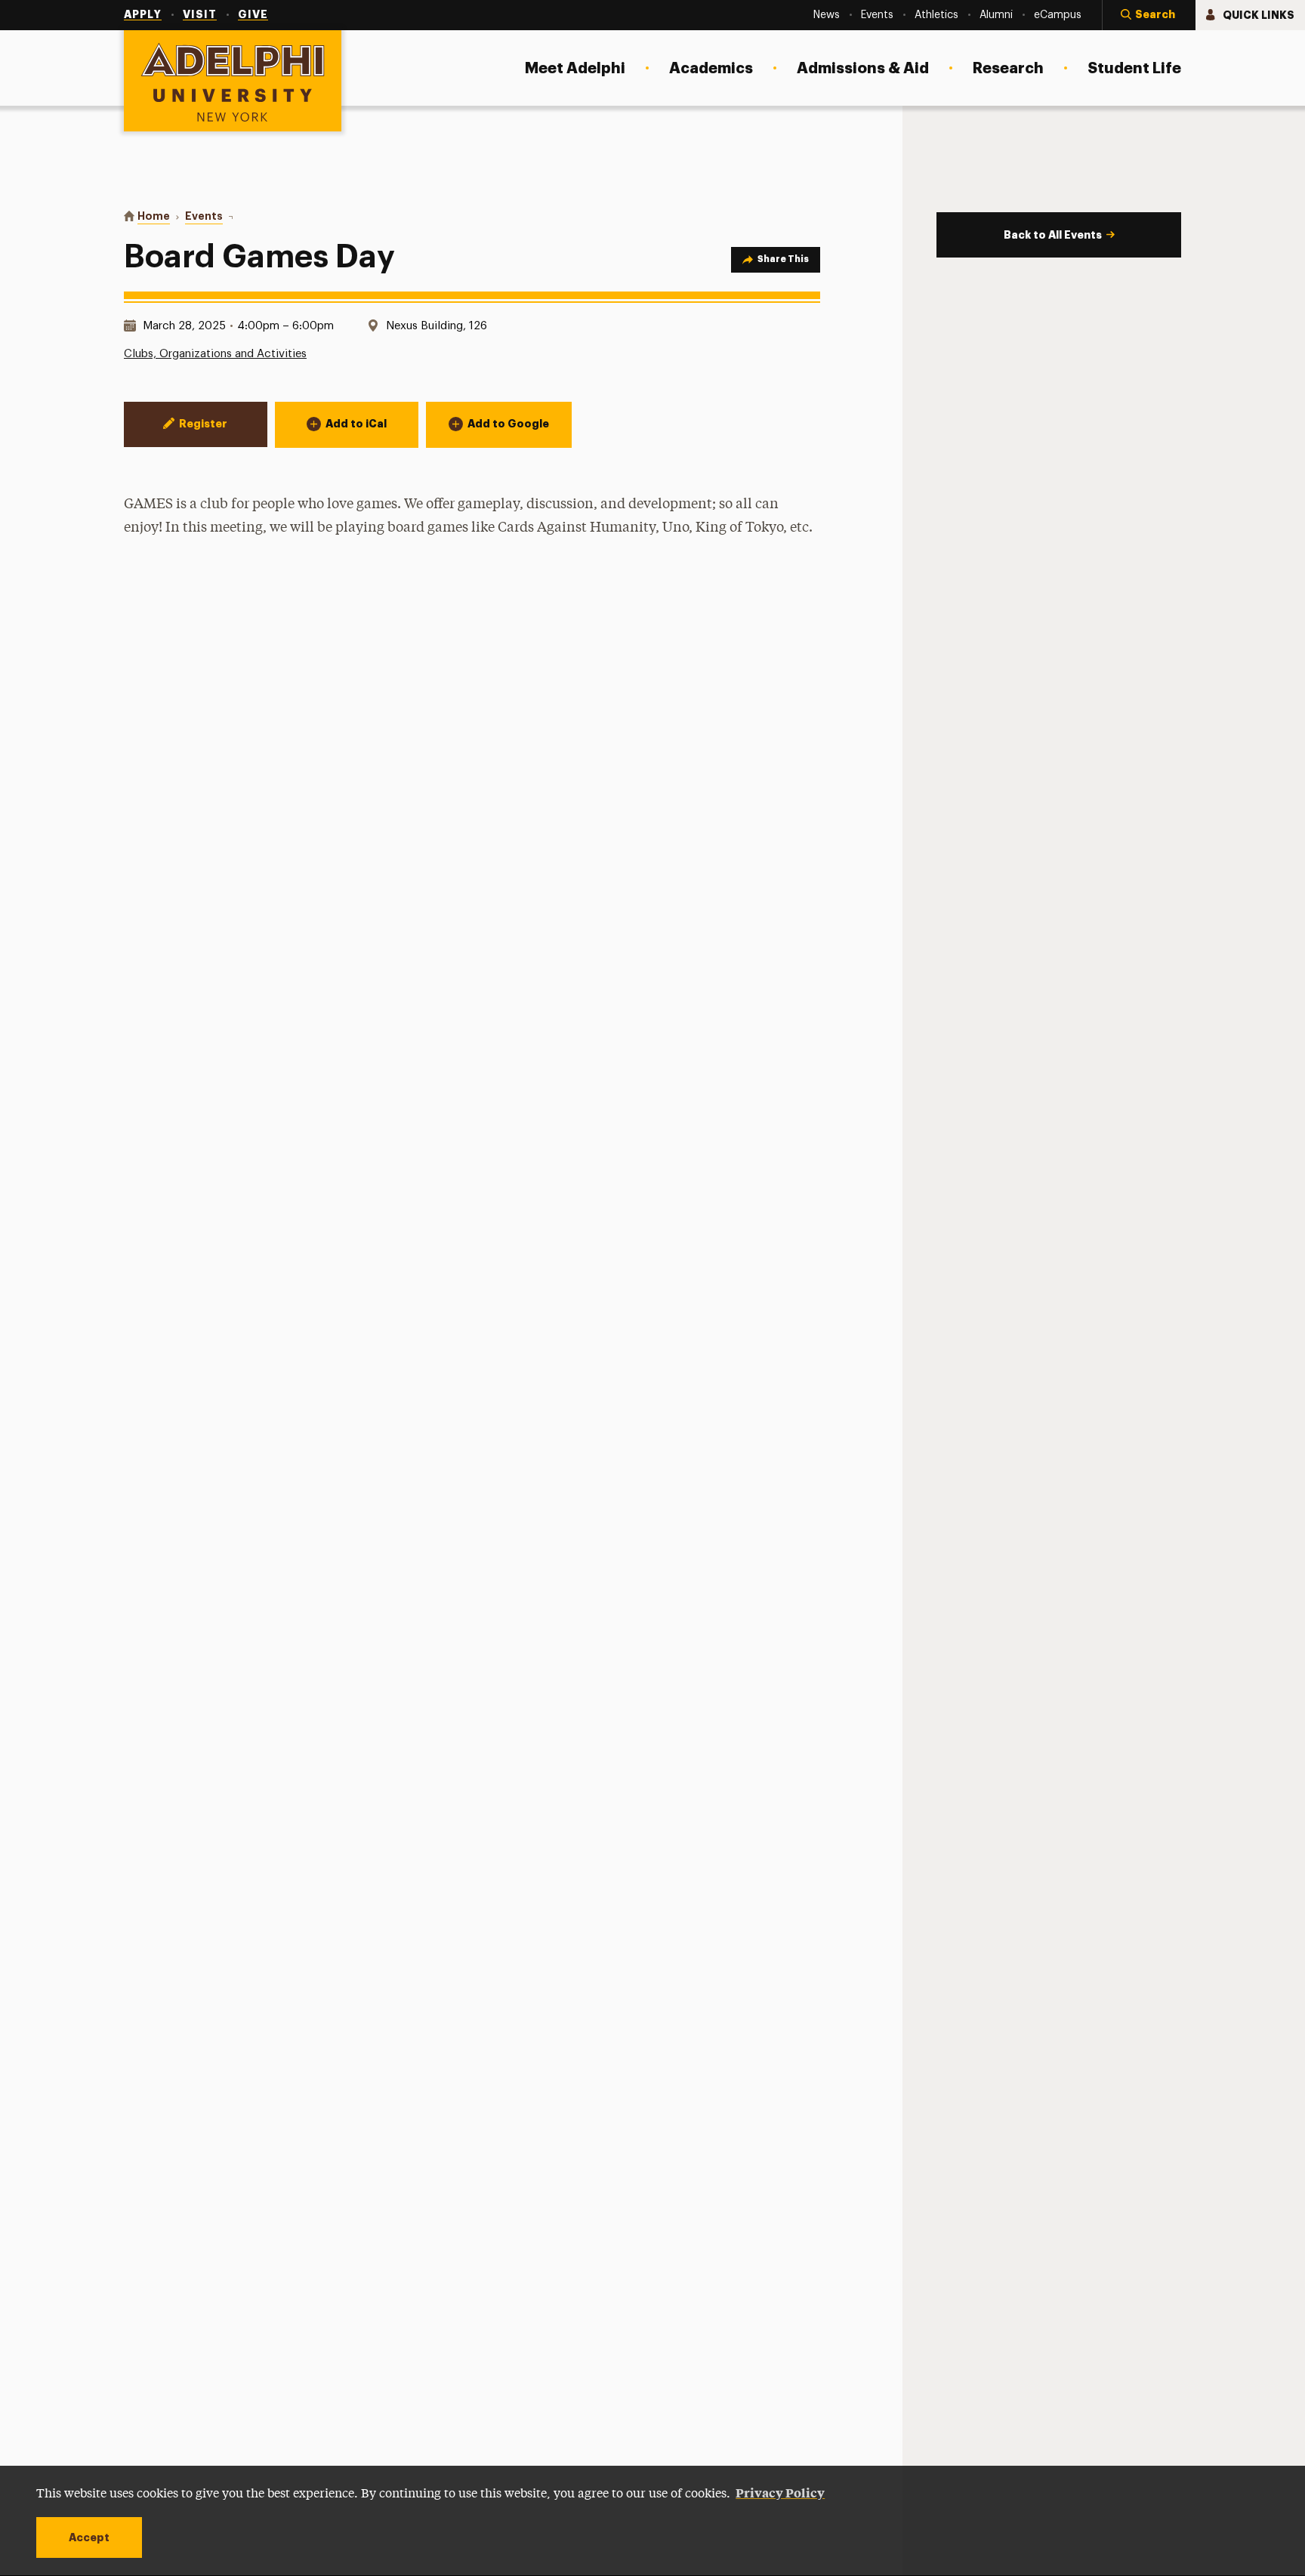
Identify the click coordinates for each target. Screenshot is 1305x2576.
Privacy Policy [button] (780, 2492)
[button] (1149, 15)
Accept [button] (89, 2537)
